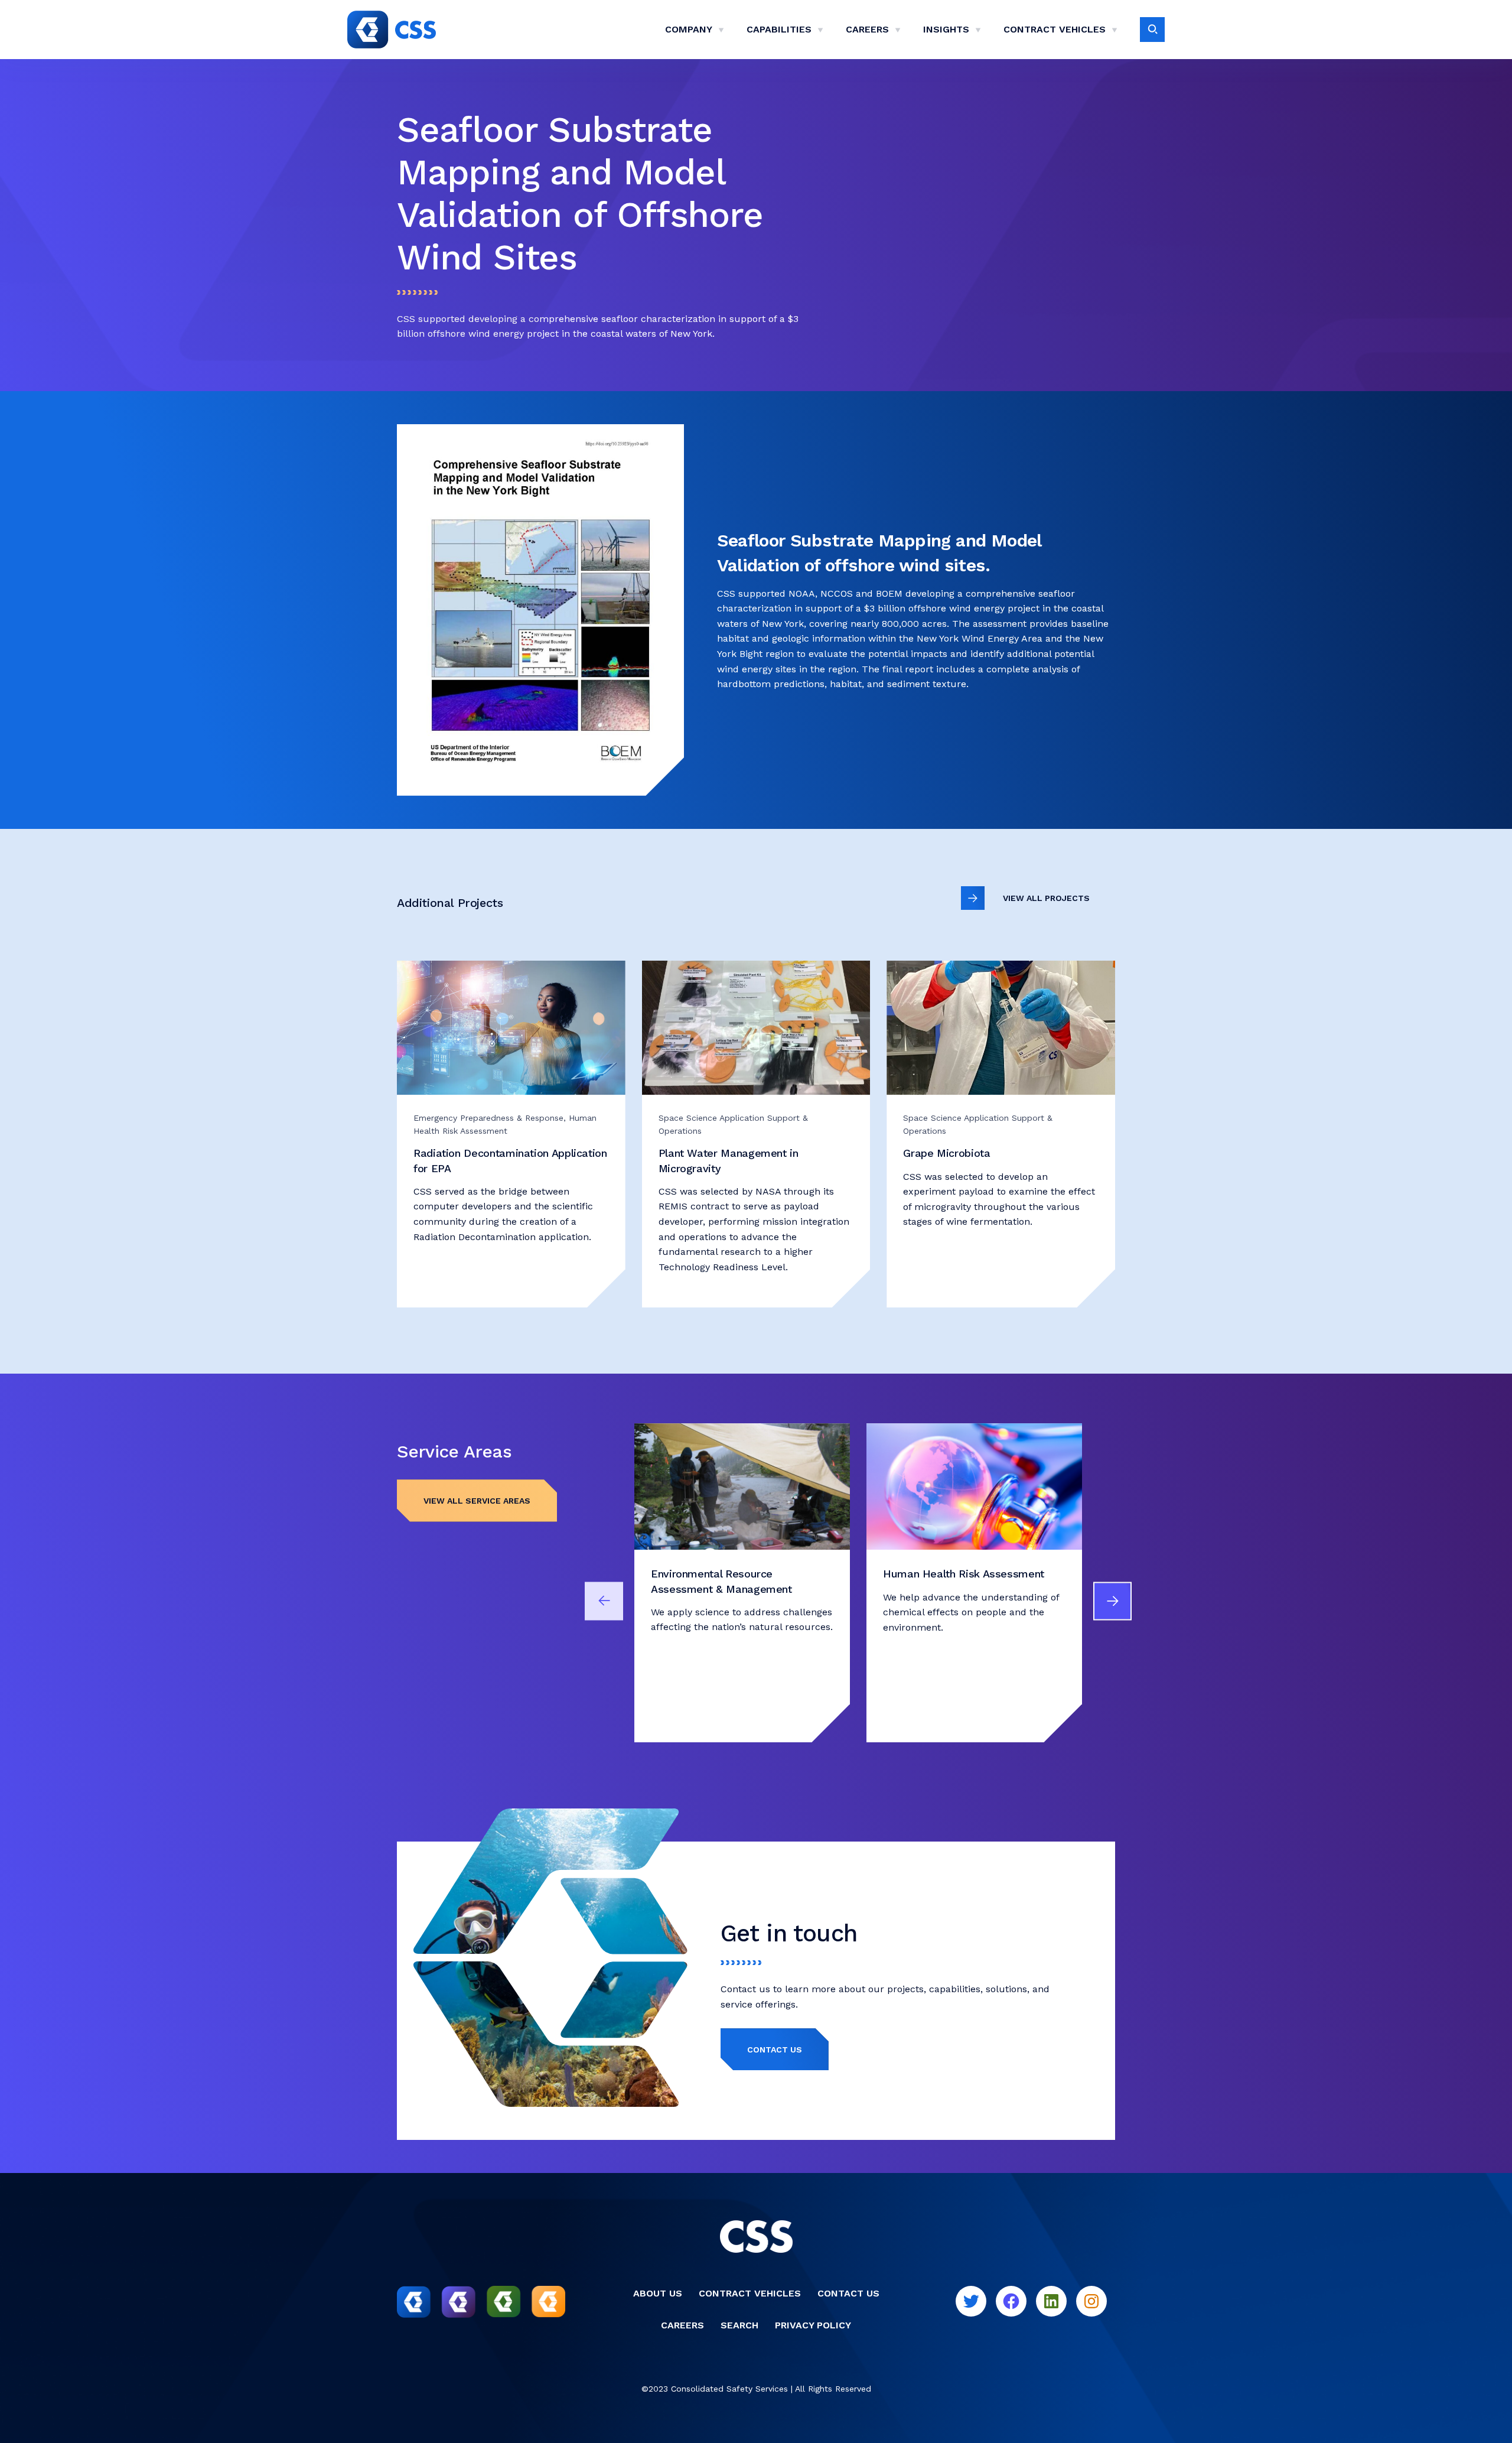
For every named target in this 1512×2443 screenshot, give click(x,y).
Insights (946, 29)
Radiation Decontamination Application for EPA (510, 1160)
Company (689, 29)
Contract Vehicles (1055, 29)
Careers (867, 29)
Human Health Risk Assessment (964, 1574)
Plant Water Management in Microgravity (729, 1160)
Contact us (775, 2050)
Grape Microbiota (946, 1153)
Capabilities (779, 29)
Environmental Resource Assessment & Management (721, 1581)
